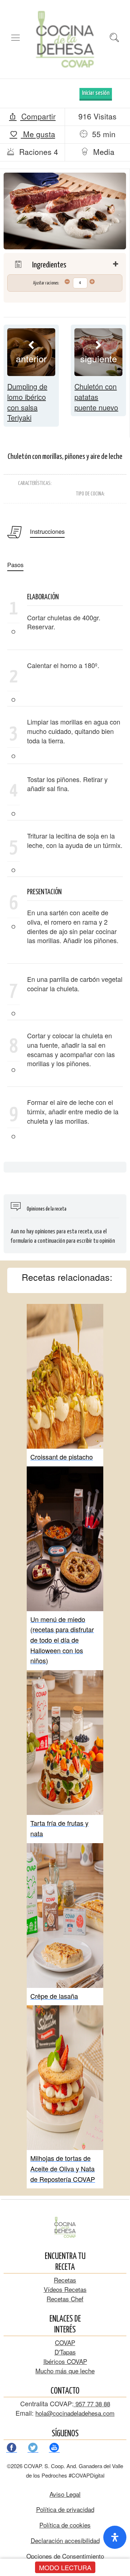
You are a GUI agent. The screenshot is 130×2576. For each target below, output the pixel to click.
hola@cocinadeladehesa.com (75, 2413)
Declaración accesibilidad (65, 2540)
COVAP (65, 2342)
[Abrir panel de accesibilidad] (115, 2537)
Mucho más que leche (65, 2371)
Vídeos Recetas (65, 2289)
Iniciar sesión (96, 93)
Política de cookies (65, 2525)
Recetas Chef (65, 2299)
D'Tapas (65, 2352)
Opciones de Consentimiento (65, 2556)
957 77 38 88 (92, 2404)
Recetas (65, 2280)
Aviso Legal (65, 2494)
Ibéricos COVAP (65, 2361)
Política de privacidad (65, 2509)
